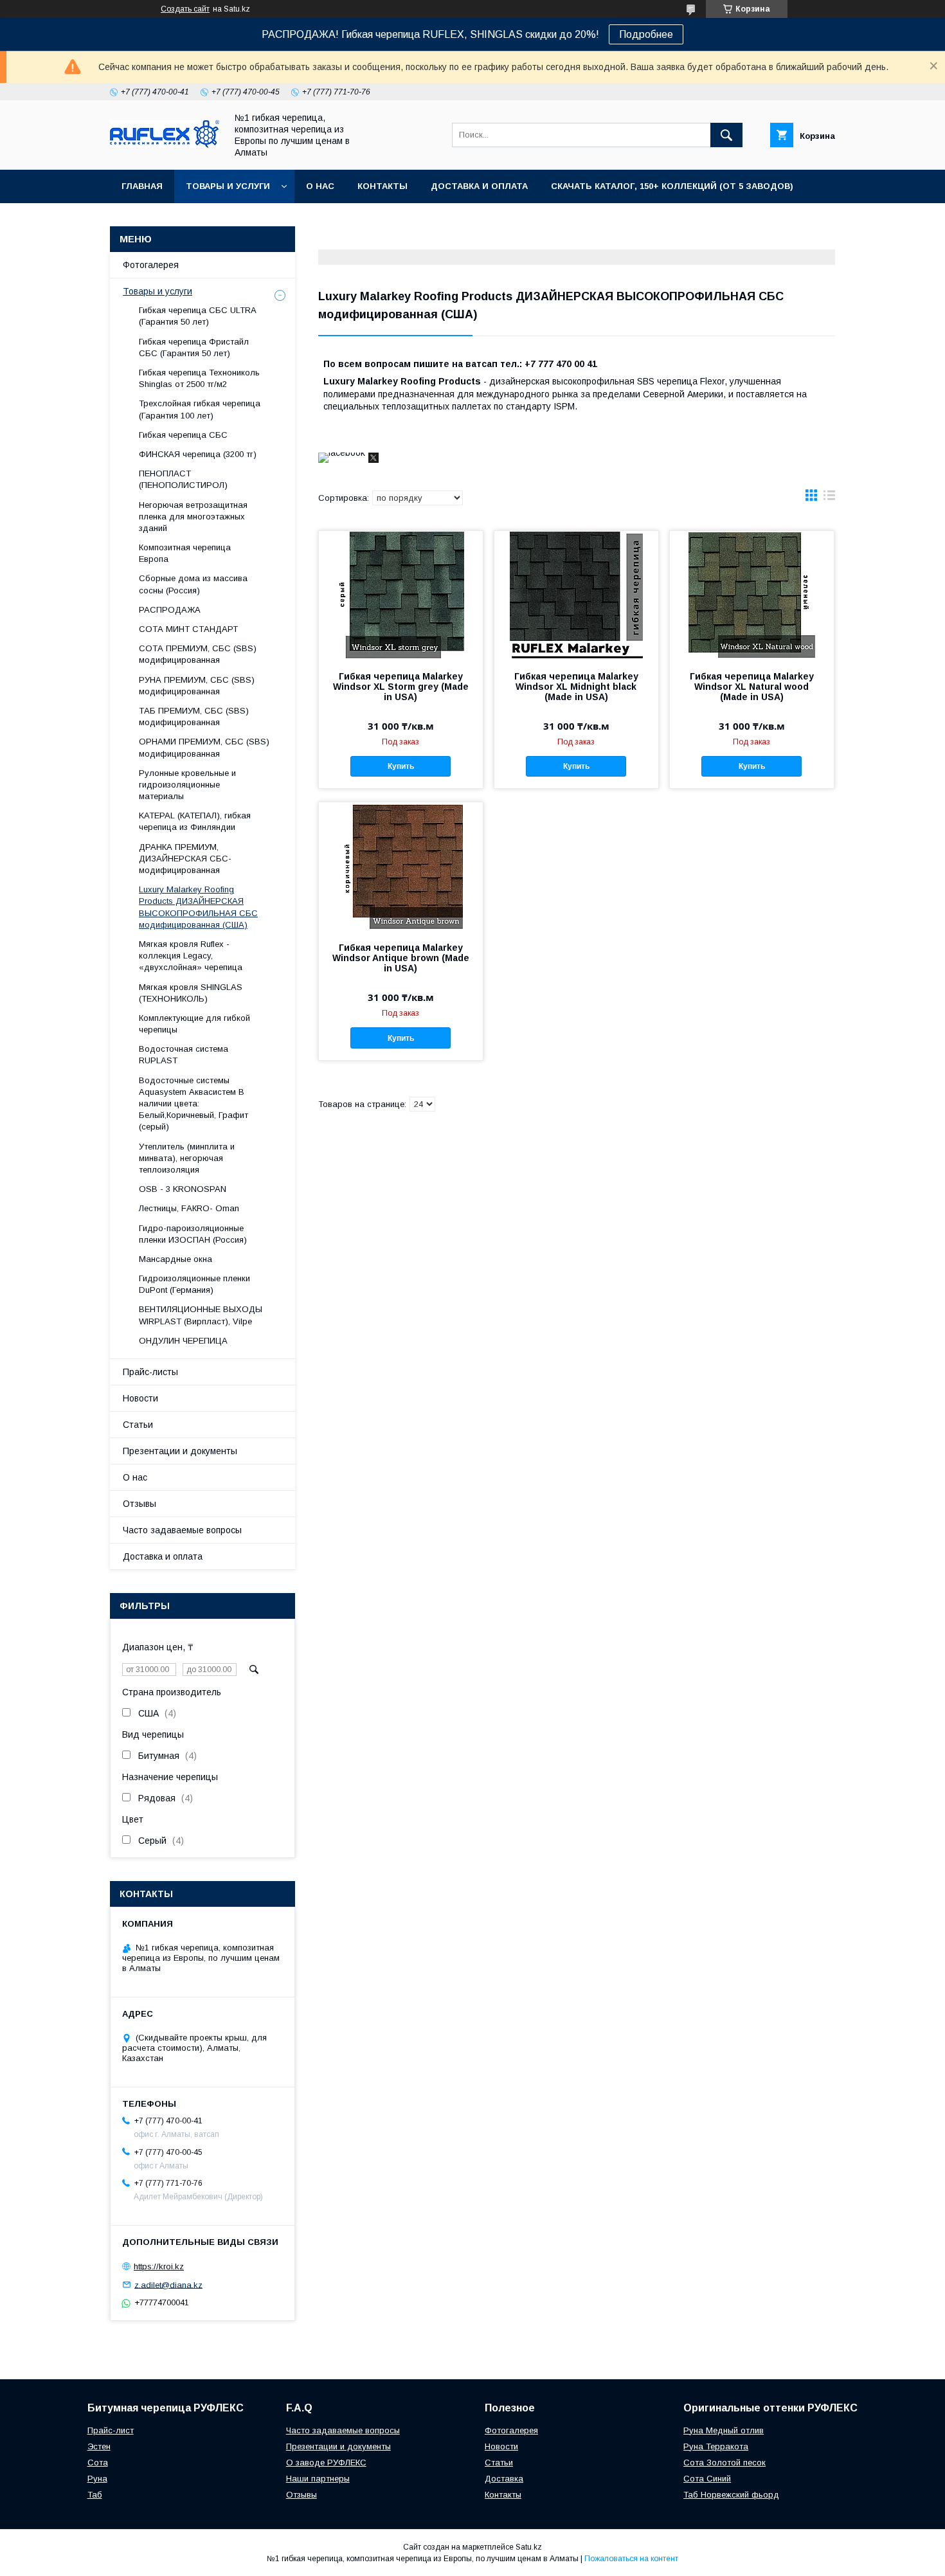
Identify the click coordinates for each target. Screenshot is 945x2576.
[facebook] (342, 453)
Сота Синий (707, 2479)
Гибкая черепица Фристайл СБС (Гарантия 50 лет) (194, 347)
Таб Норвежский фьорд (731, 2495)
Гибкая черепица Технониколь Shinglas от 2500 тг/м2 (199, 378)
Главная (142, 186)
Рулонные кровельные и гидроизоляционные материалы (187, 785)
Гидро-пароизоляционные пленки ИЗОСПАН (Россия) (193, 1234)
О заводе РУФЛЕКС (326, 2463)
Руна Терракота (716, 2446)
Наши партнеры (318, 2479)
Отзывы (139, 1504)
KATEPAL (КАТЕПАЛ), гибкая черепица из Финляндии (195, 821)
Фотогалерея (151, 265)
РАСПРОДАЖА (170, 610)
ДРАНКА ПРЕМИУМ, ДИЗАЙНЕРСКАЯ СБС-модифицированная (185, 859)
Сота (98, 2463)
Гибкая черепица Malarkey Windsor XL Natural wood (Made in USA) (752, 687)
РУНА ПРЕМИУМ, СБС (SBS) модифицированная (197, 686)
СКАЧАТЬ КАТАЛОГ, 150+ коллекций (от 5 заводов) (672, 186)
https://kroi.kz (159, 2266)
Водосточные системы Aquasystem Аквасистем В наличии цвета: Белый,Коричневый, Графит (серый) (194, 1104)
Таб (95, 2495)
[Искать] (726, 135)
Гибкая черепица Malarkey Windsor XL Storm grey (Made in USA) (401, 687)
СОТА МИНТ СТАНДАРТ (188, 629)
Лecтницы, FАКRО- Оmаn (189, 1208)
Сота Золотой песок (724, 2463)
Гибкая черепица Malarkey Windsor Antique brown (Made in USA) (401, 958)
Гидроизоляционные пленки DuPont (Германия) (194, 1284)
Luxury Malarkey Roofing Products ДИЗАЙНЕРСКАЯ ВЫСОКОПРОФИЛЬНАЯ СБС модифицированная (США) (198, 907)
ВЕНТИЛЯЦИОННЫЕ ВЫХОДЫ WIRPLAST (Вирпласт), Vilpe (201, 1315)
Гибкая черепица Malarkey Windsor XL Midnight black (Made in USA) (576, 687)
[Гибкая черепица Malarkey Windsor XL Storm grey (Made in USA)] (401, 595)
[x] (373, 460)
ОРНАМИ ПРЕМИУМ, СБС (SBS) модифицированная (204, 747)
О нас (320, 186)
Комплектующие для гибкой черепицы (194, 1024)
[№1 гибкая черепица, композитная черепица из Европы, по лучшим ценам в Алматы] (165, 145)
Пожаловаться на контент (631, 2559)
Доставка (504, 2479)
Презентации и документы (180, 1451)
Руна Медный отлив (724, 2430)
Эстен (99, 2446)
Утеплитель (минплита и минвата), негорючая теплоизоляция (187, 1158)
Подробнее (646, 34)
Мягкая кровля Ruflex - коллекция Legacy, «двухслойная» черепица (191, 956)
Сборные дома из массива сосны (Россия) (193, 584)
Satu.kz (529, 2547)
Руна (97, 2479)
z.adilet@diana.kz (168, 2284)
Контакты (382, 186)
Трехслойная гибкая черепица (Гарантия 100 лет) (200, 409)
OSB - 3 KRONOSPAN (183, 1189)
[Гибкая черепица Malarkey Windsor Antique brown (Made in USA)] (401, 867)
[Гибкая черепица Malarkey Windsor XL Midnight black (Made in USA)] (576, 595)
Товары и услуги (228, 186)
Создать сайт (185, 9)
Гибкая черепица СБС (183, 435)
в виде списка (829, 498)
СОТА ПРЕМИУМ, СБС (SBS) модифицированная (198, 654)
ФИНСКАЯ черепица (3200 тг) (198, 454)
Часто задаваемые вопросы (182, 1530)
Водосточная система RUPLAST (184, 1055)
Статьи (138, 1425)
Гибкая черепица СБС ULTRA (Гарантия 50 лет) (197, 316)
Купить (401, 766)
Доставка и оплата (479, 186)
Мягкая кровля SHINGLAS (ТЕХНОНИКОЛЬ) (191, 993)
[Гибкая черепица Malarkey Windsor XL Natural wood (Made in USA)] (752, 595)
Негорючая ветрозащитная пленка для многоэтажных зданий (193, 517)
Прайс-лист (111, 2430)
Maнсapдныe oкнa (175, 1259)
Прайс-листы (150, 1372)
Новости (140, 1398)
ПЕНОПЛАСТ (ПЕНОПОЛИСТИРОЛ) (183, 479)
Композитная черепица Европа (185, 553)
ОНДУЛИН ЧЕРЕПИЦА (183, 1341)
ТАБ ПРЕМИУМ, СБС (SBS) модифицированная (194, 716)
